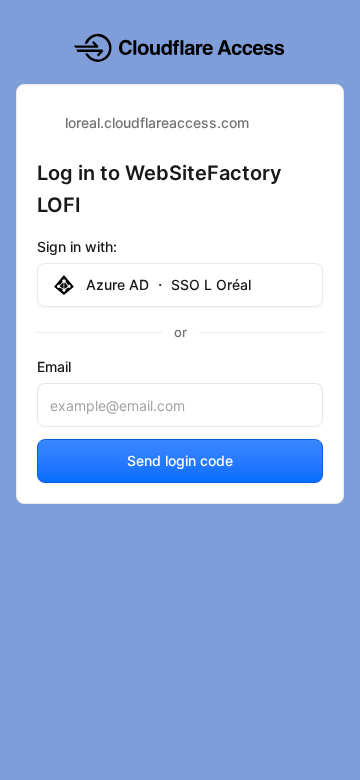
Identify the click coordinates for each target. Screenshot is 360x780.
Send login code (180, 460)
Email (54, 366)
